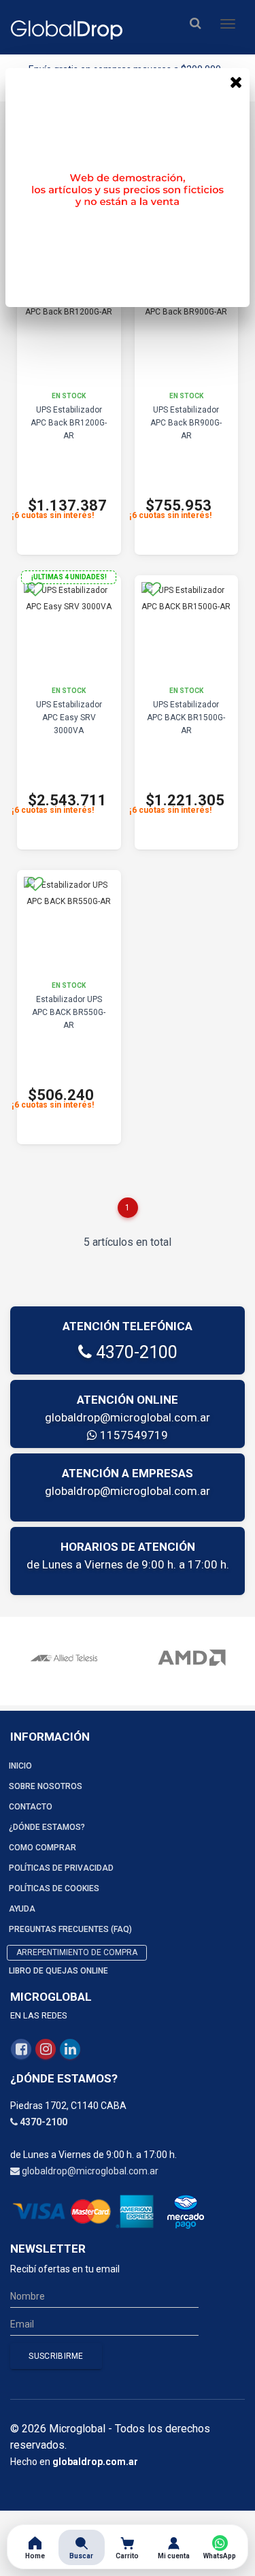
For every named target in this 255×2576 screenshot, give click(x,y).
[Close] (236, 82)
